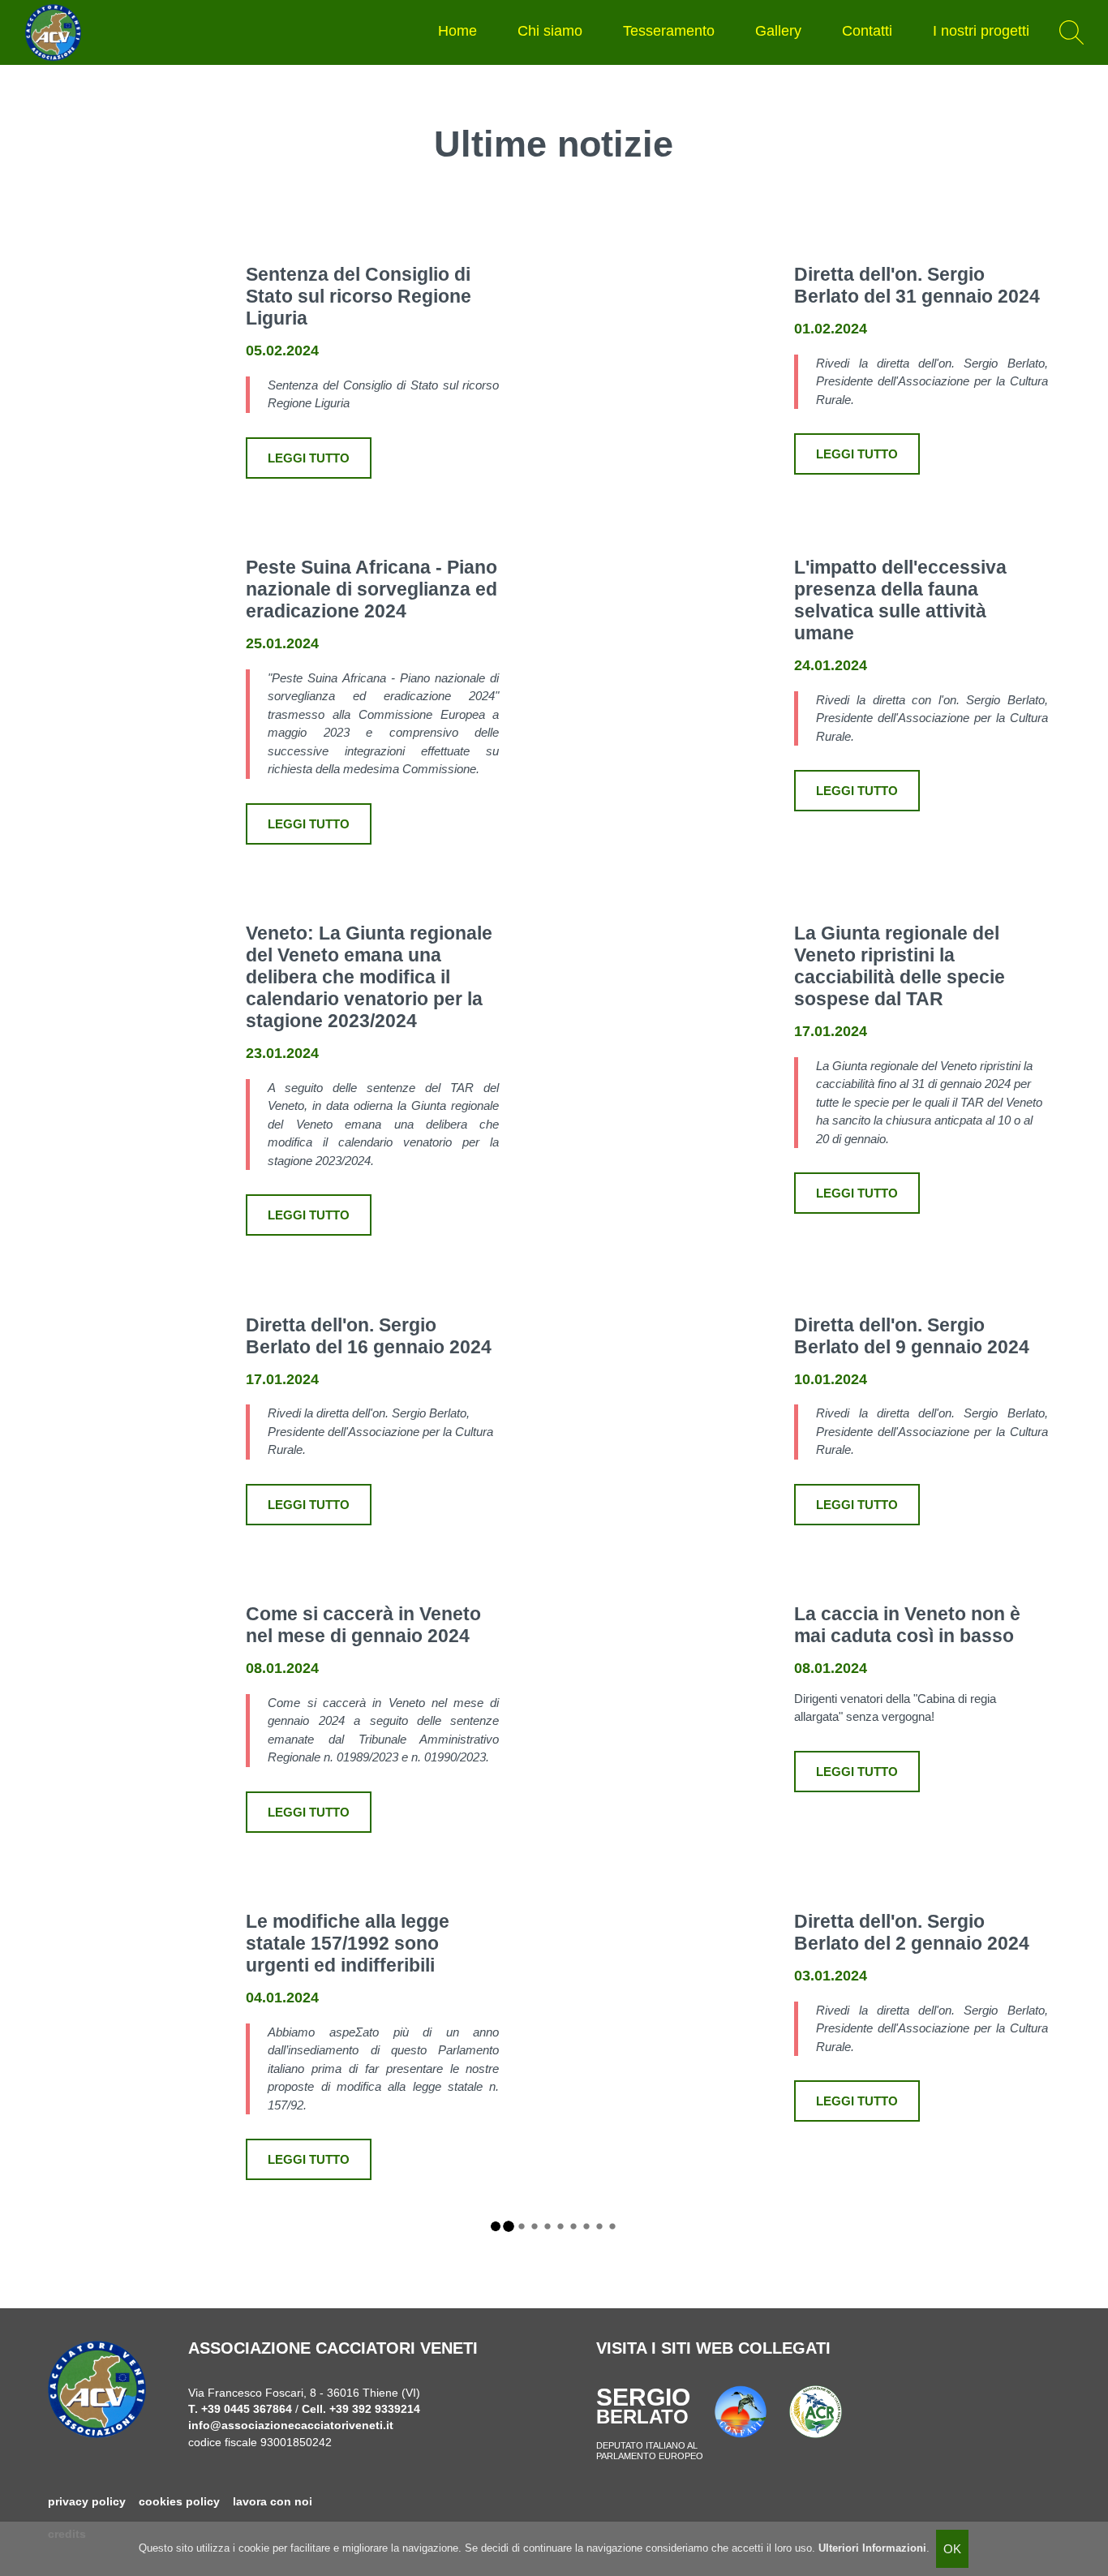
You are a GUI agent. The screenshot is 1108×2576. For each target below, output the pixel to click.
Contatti (867, 31)
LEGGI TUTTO (309, 458)
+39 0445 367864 (247, 2409)
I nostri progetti (981, 31)
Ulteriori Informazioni (872, 2548)
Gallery (778, 31)
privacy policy (87, 2502)
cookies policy (179, 2502)
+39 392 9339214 (375, 2409)
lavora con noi (273, 2502)
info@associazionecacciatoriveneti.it (291, 2425)
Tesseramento (669, 31)
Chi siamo (550, 31)
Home (457, 31)
